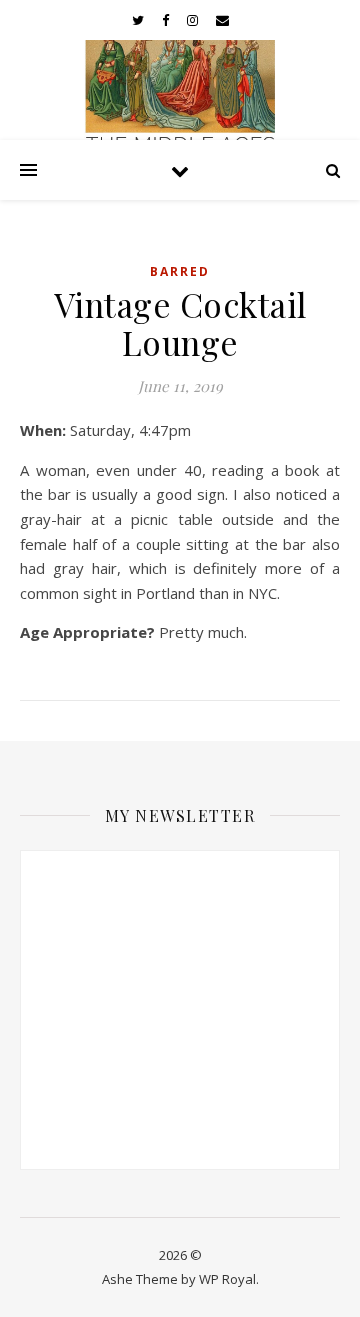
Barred (180, 271)
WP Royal (227, 1279)
